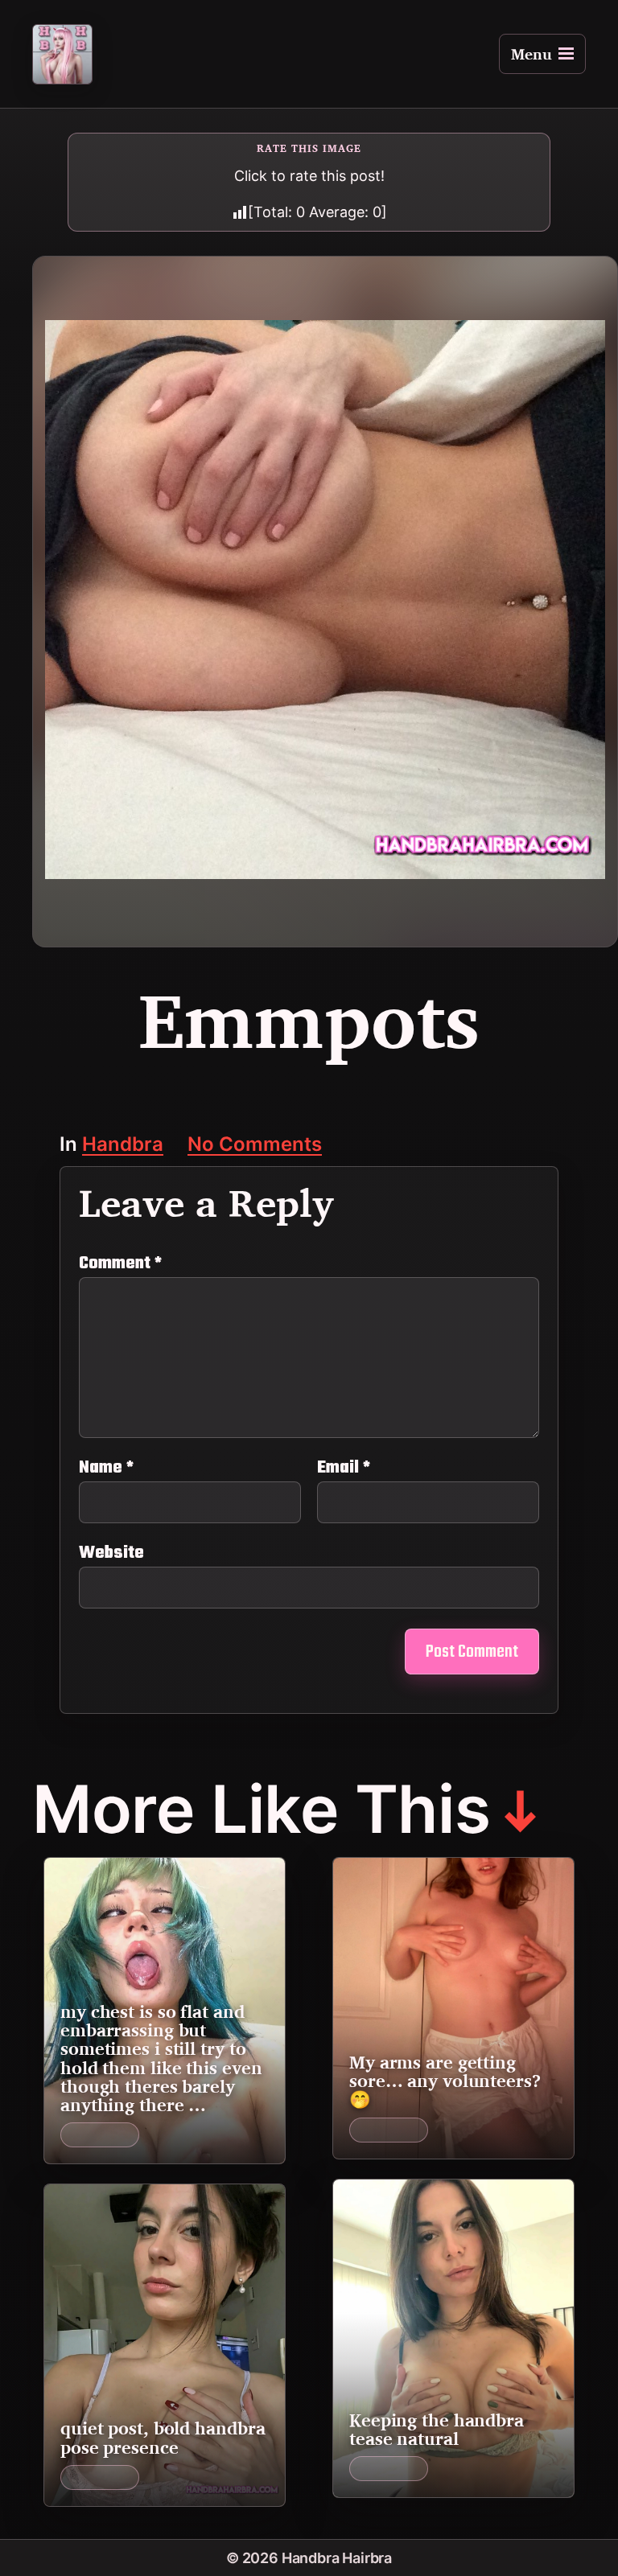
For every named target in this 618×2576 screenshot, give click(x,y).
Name (106, 1468)
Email (344, 1468)
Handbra (123, 1146)
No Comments (255, 1146)
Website (111, 1551)
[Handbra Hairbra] (62, 54)
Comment (120, 1263)
